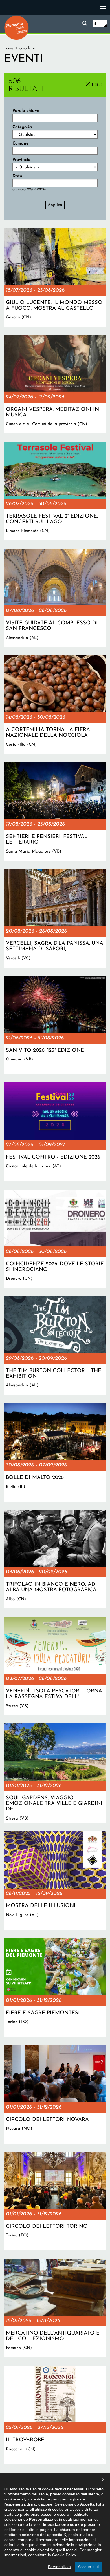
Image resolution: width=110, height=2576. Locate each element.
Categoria (22, 127)
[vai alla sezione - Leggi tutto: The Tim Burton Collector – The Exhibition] (55, 1346)
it (95, 24)
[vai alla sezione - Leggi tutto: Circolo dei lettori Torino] (55, 2201)
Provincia (21, 160)
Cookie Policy (64, 2555)
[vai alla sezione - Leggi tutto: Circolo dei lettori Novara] (55, 2094)
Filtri (97, 85)
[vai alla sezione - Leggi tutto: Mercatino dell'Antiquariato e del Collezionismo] (55, 2308)
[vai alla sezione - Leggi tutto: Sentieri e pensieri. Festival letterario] (55, 811)
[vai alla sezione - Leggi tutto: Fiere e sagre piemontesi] (55, 1987)
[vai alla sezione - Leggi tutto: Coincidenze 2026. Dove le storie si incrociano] (55, 1239)
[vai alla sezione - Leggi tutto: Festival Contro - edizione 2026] (55, 1132)
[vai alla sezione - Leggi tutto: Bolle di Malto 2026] (55, 1452)
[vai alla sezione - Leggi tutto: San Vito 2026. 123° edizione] (55, 1025)
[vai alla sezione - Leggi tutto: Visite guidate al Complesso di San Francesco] (55, 598)
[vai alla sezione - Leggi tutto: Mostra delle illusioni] (55, 1881)
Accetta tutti (88, 2567)
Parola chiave (26, 111)
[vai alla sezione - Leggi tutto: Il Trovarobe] (55, 2415)
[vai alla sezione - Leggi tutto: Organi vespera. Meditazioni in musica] (55, 384)
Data (17, 176)
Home (9, 48)
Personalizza (59, 2567)
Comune (20, 144)
